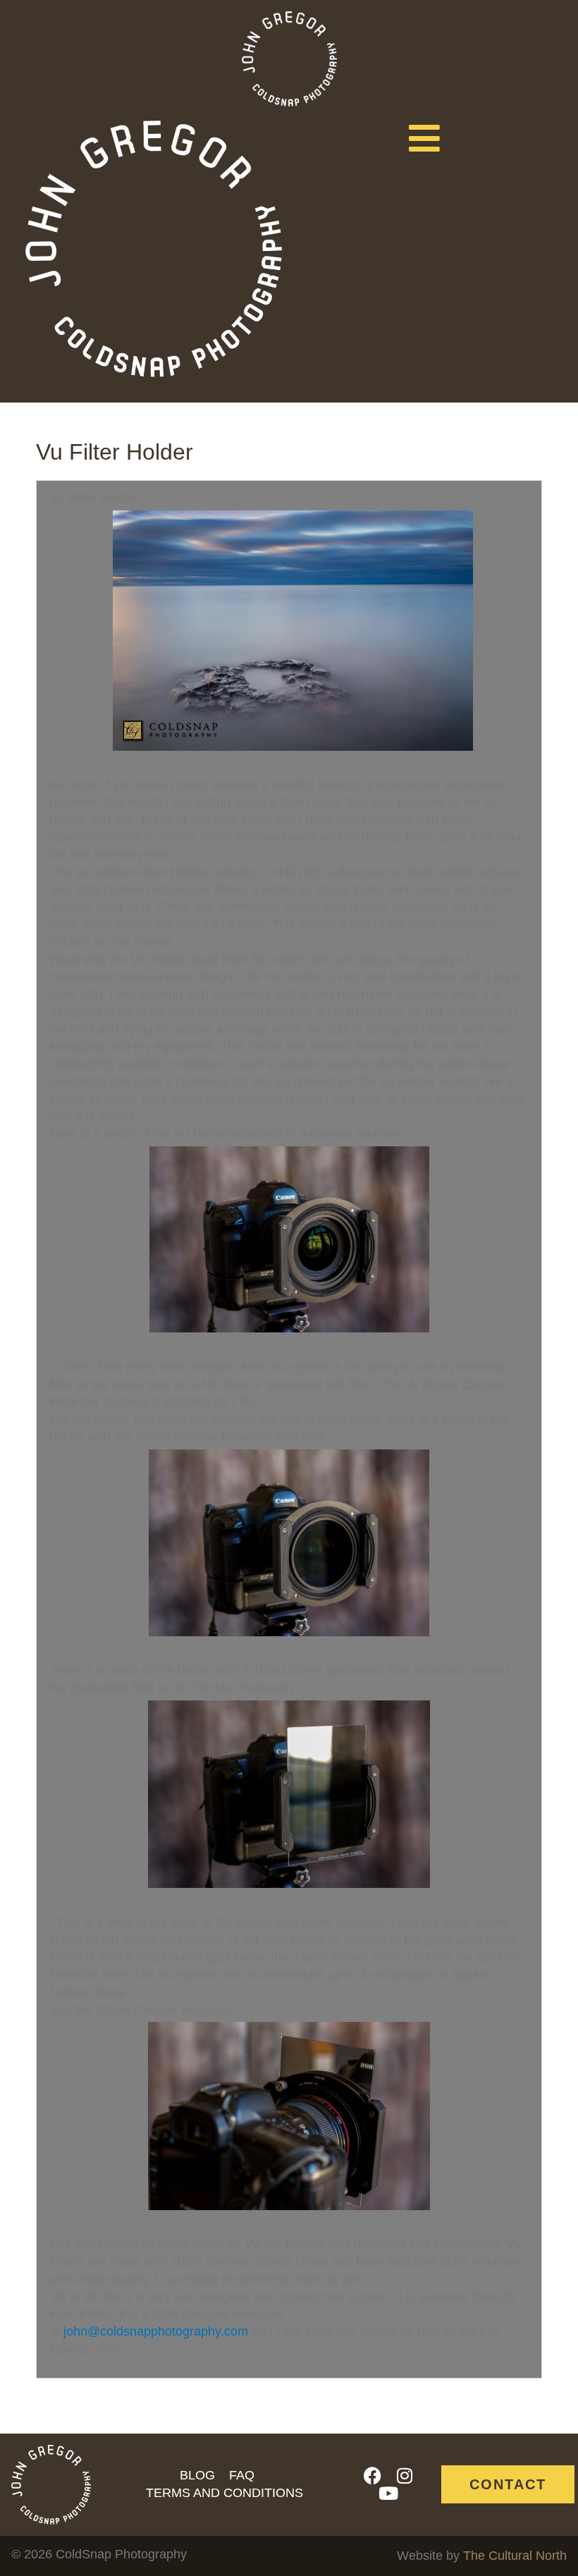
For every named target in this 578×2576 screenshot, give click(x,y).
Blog (197, 2475)
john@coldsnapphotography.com (156, 2331)
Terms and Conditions (225, 2493)
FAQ (242, 2475)
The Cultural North (515, 2556)
